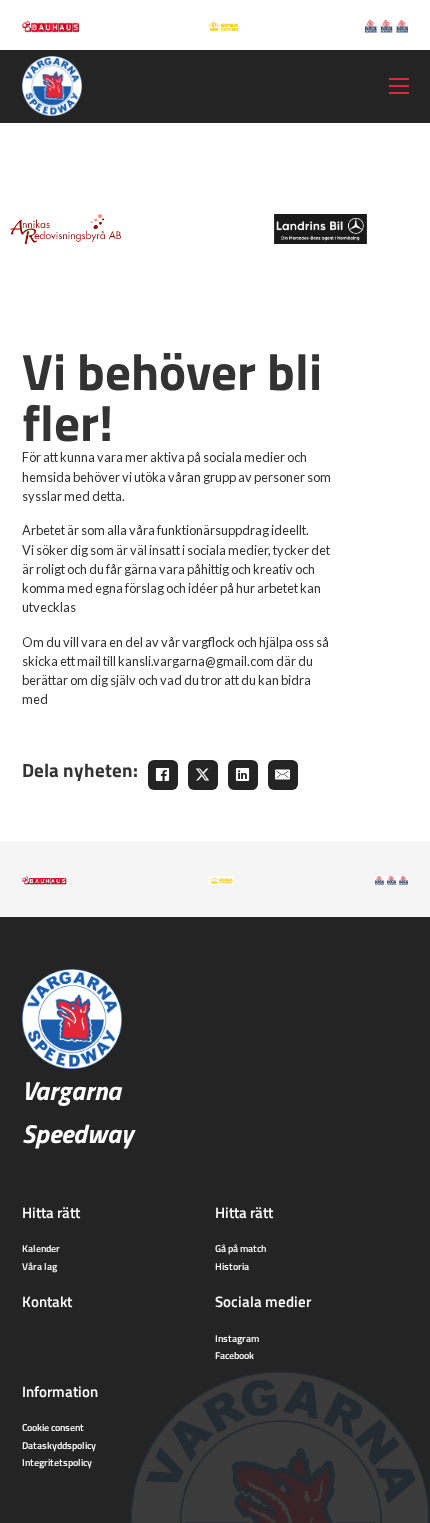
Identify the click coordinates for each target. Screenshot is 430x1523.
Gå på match (240, 1248)
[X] (203, 775)
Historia (232, 1266)
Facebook (234, 1355)
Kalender (41, 1248)
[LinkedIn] (243, 775)
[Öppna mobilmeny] (399, 86)
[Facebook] (163, 775)
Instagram (237, 1338)
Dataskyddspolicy (59, 1445)
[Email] (283, 775)
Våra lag (39, 1266)
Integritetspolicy (57, 1462)
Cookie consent (53, 1427)
